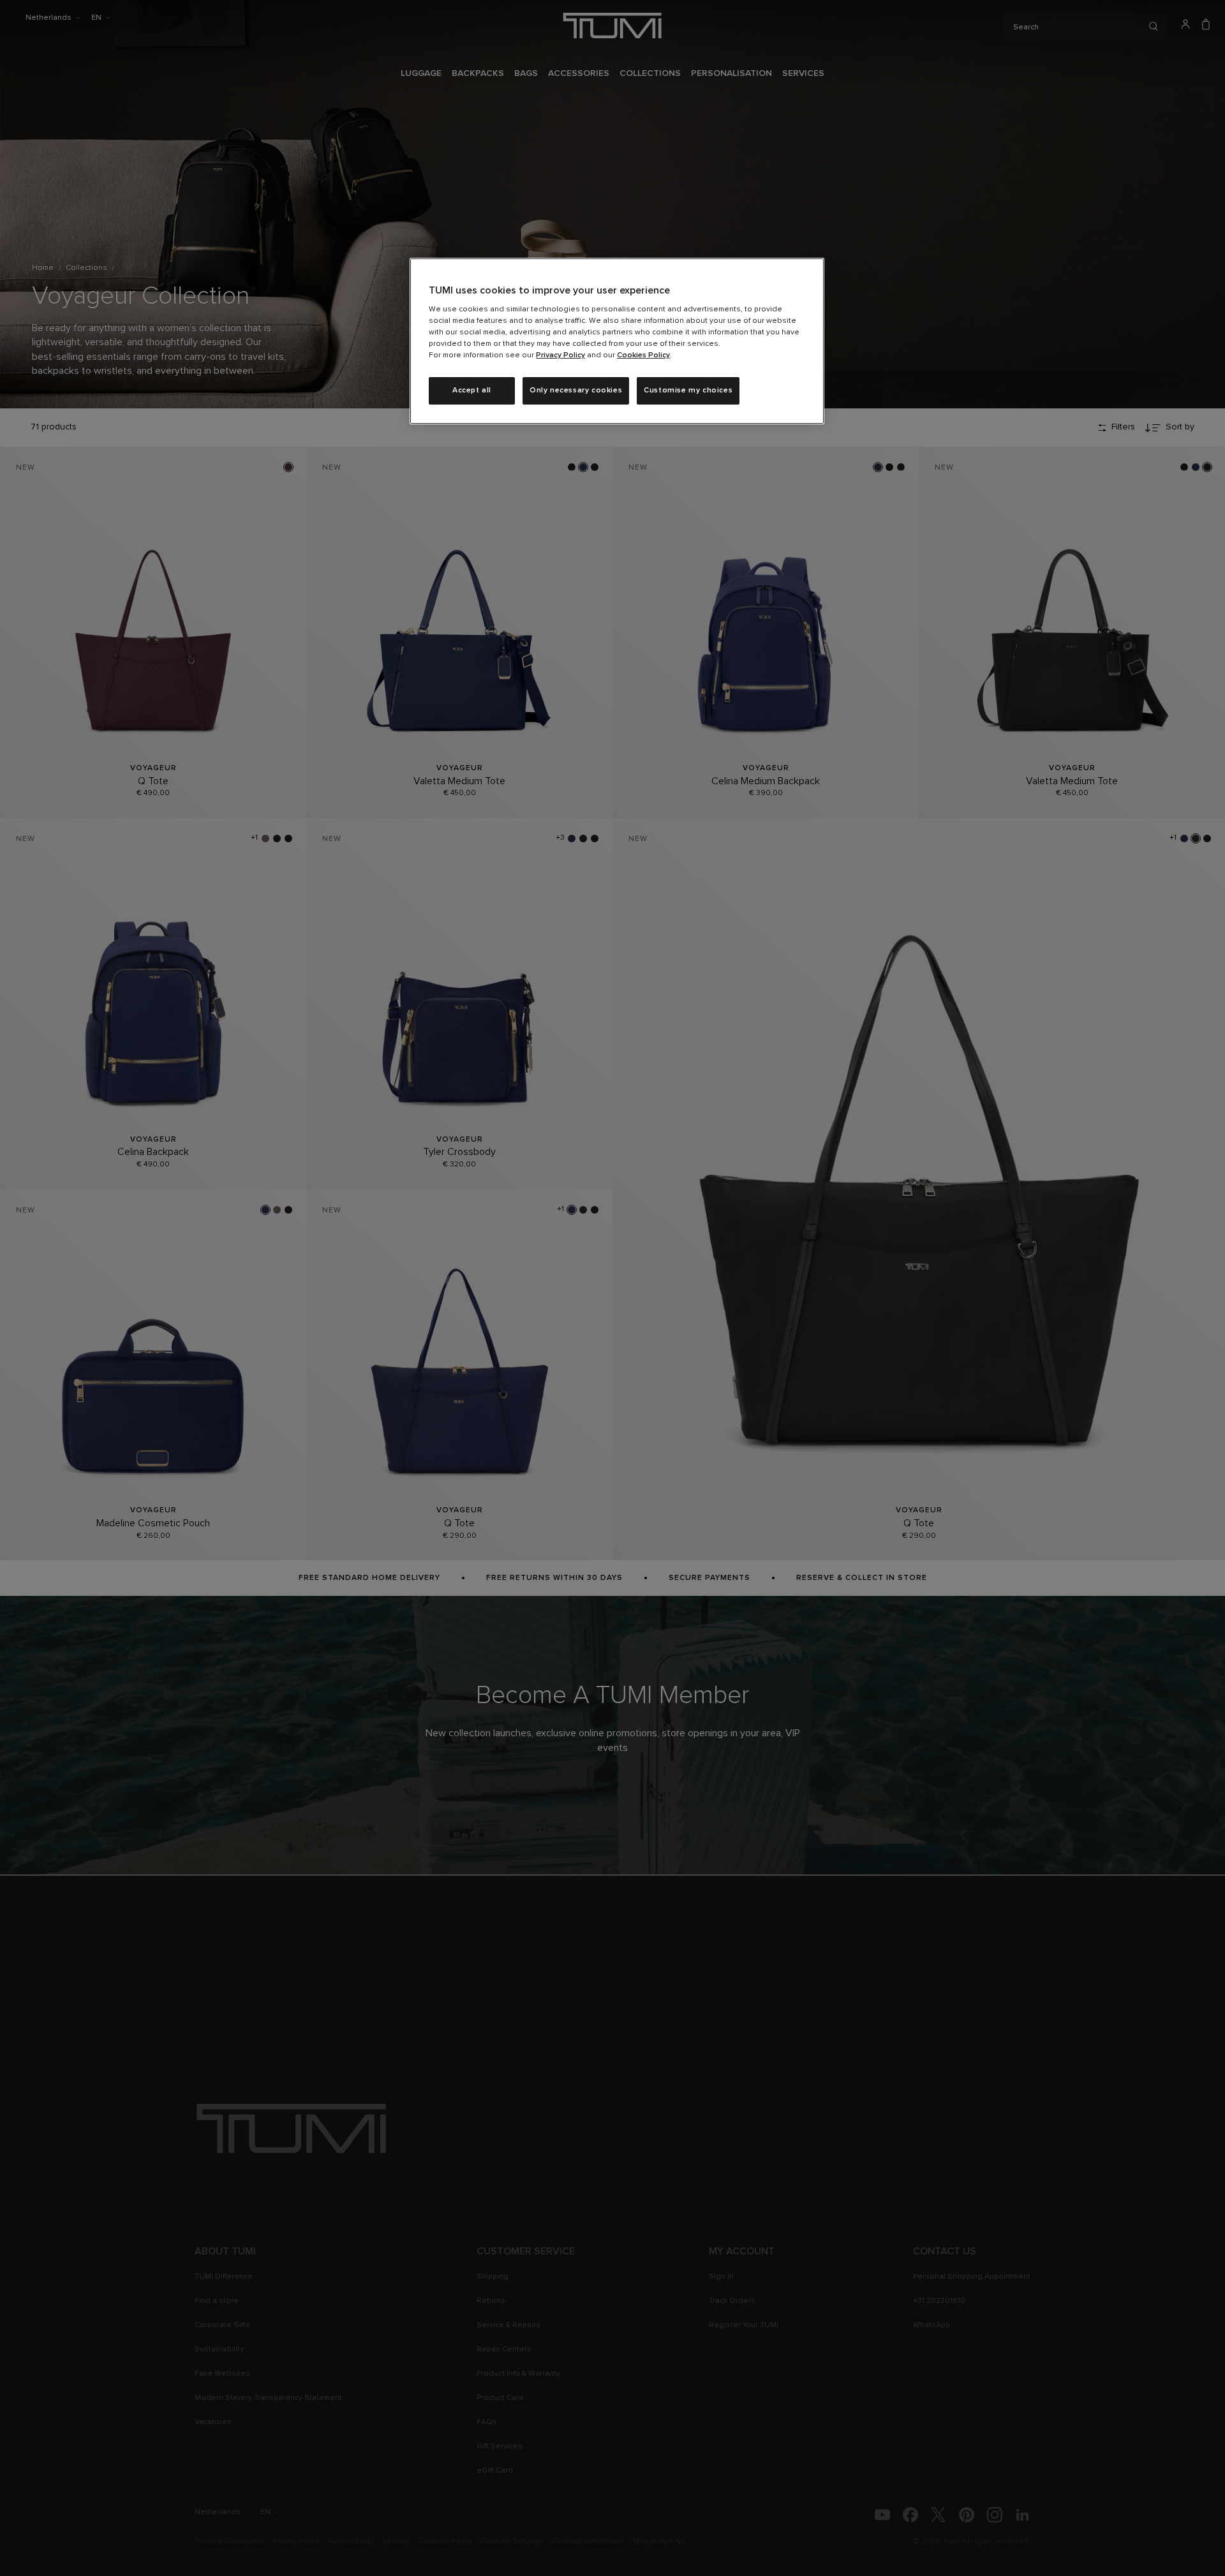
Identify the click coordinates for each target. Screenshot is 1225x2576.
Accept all (472, 391)
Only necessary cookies (576, 391)
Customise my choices (688, 391)
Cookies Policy (643, 355)
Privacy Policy (561, 355)
